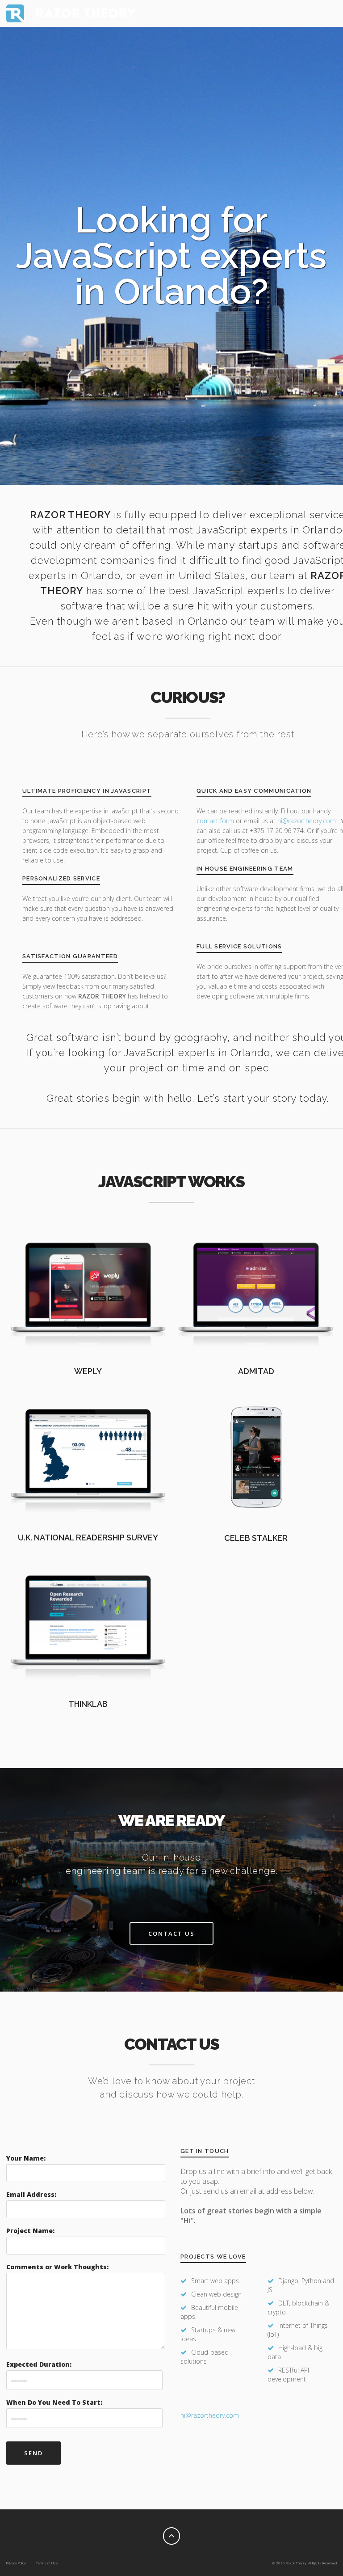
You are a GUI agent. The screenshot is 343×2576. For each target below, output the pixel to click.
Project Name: (30, 2231)
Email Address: (31, 2194)
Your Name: (26, 2158)
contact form (215, 821)
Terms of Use (47, 2563)
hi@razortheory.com (307, 821)
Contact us (171, 1933)
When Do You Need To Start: (54, 2402)
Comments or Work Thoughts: (57, 2267)
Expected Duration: (39, 2364)
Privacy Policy (16, 2563)
